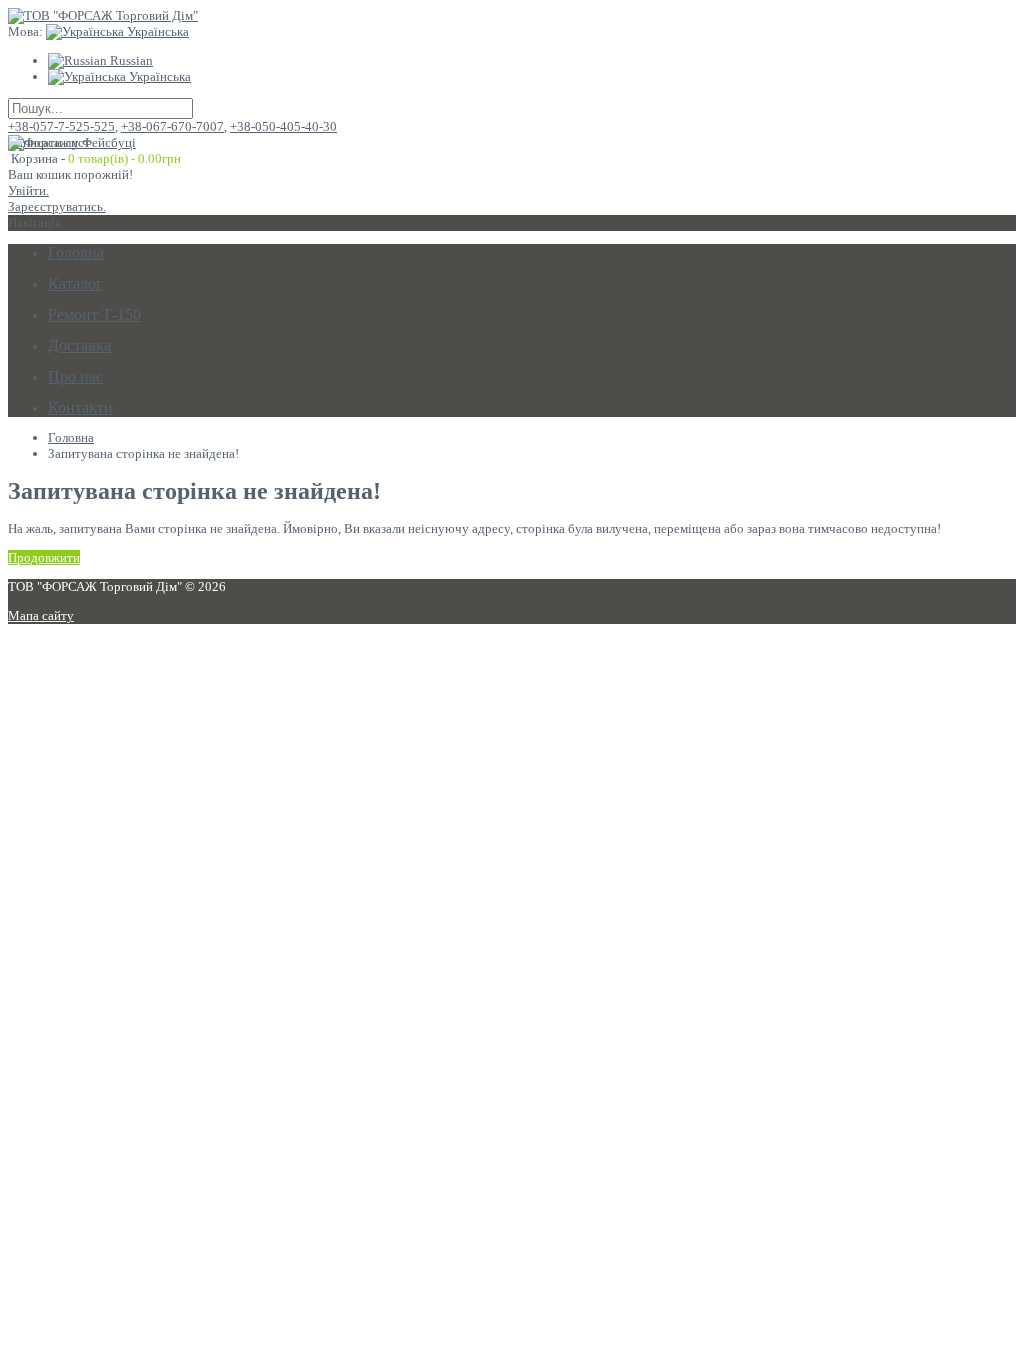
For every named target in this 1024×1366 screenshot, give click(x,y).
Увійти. (28, 190)
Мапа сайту (41, 615)
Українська (156, 31)
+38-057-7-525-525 (61, 126)
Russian (130, 60)
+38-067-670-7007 (172, 126)
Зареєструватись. (57, 206)
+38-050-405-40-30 (283, 126)
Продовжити (44, 557)
